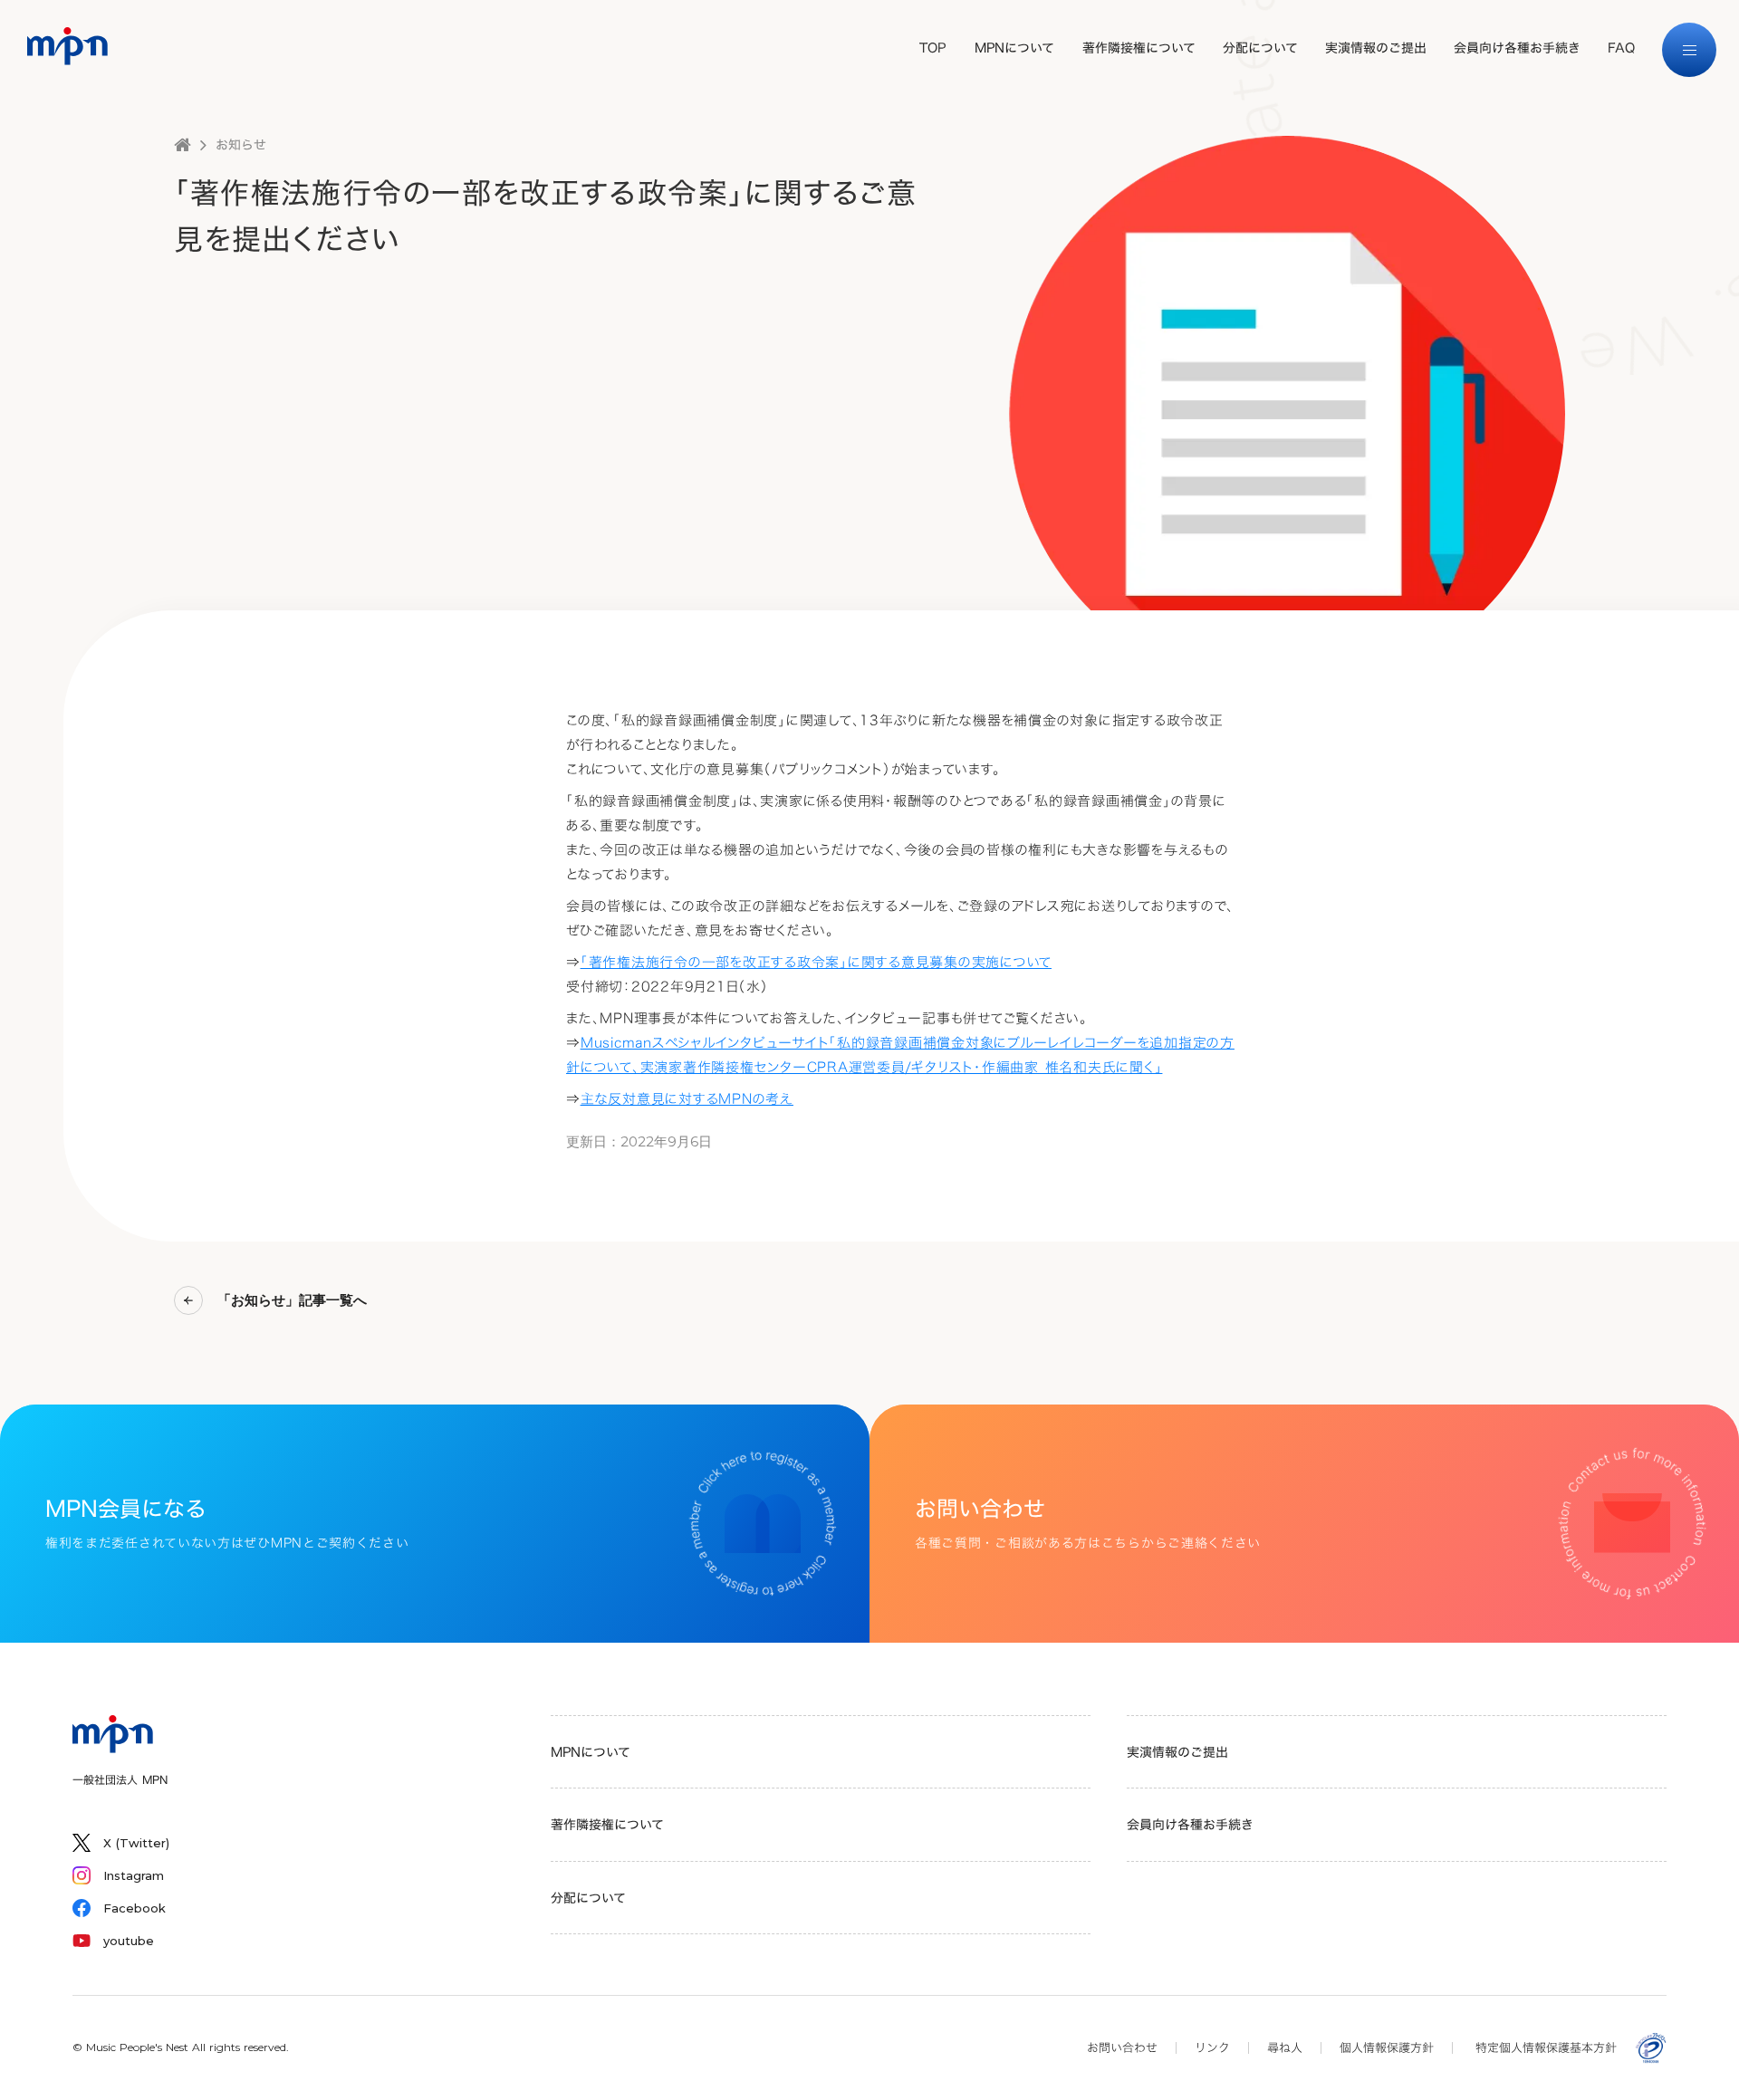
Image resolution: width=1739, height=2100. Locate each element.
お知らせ (241, 145)
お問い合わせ (1122, 2047)
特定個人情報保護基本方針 (1546, 2047)
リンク (1212, 2047)
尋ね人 (1285, 2047)
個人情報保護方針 (1387, 2047)
